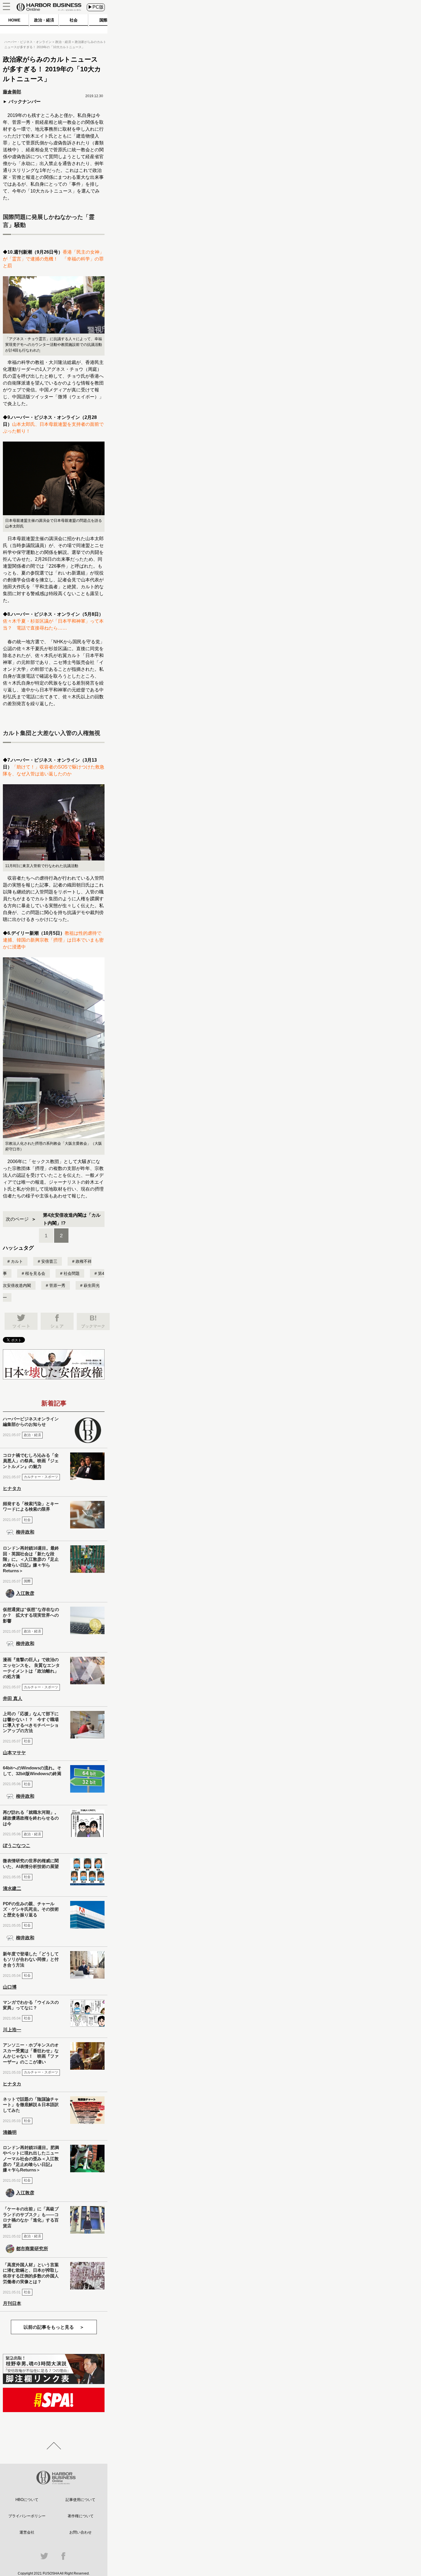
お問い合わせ (80, 2532)
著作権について (81, 2516)
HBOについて (27, 2500)
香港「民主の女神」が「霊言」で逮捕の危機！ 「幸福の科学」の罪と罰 (53, 259)
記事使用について (80, 2500)
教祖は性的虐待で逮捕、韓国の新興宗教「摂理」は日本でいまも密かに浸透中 (53, 940)
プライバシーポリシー (27, 2516)
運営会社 (27, 2532)
